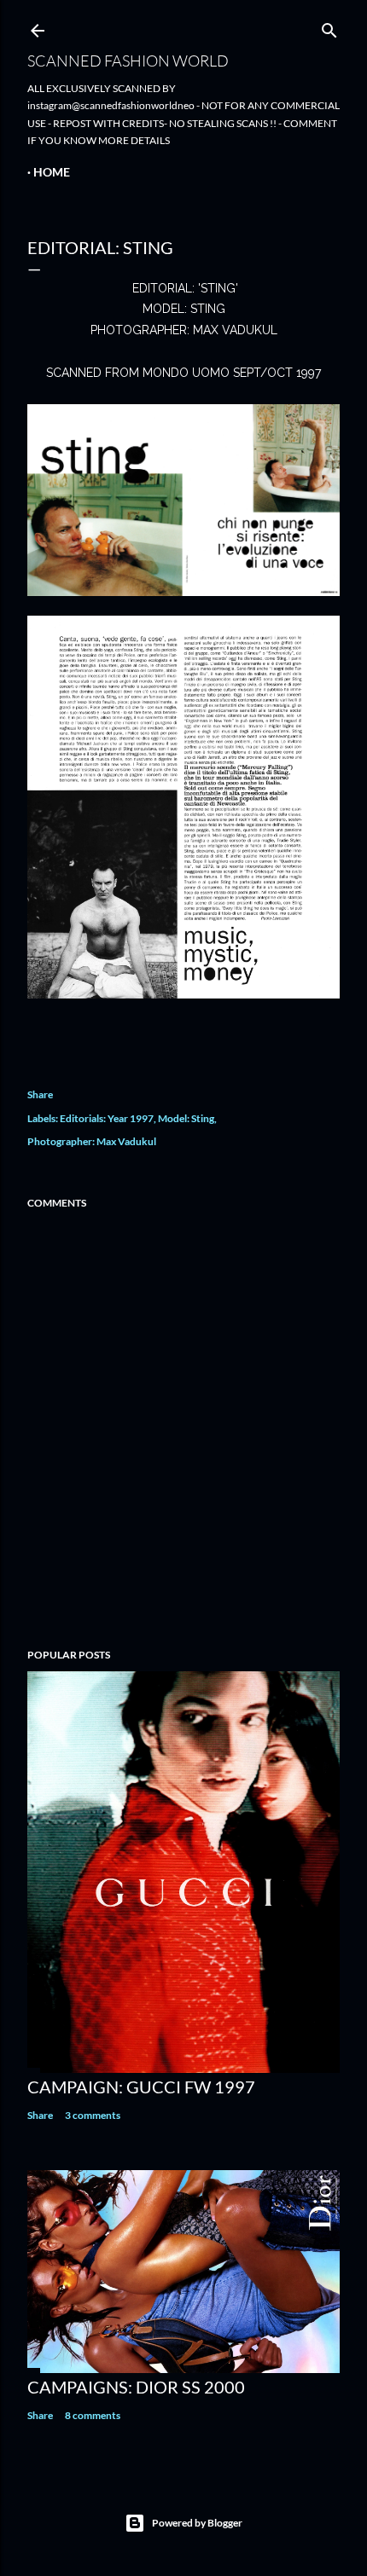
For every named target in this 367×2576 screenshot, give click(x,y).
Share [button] (40, 1094)
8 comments (93, 2415)
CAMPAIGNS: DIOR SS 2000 (136, 2387)
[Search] (329, 27)
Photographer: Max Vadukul (92, 1141)
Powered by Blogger (197, 2523)
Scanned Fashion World (128, 61)
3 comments (93, 2115)
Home (52, 172)
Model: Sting (186, 1118)
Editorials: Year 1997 (107, 1118)
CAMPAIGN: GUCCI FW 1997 (141, 2087)
